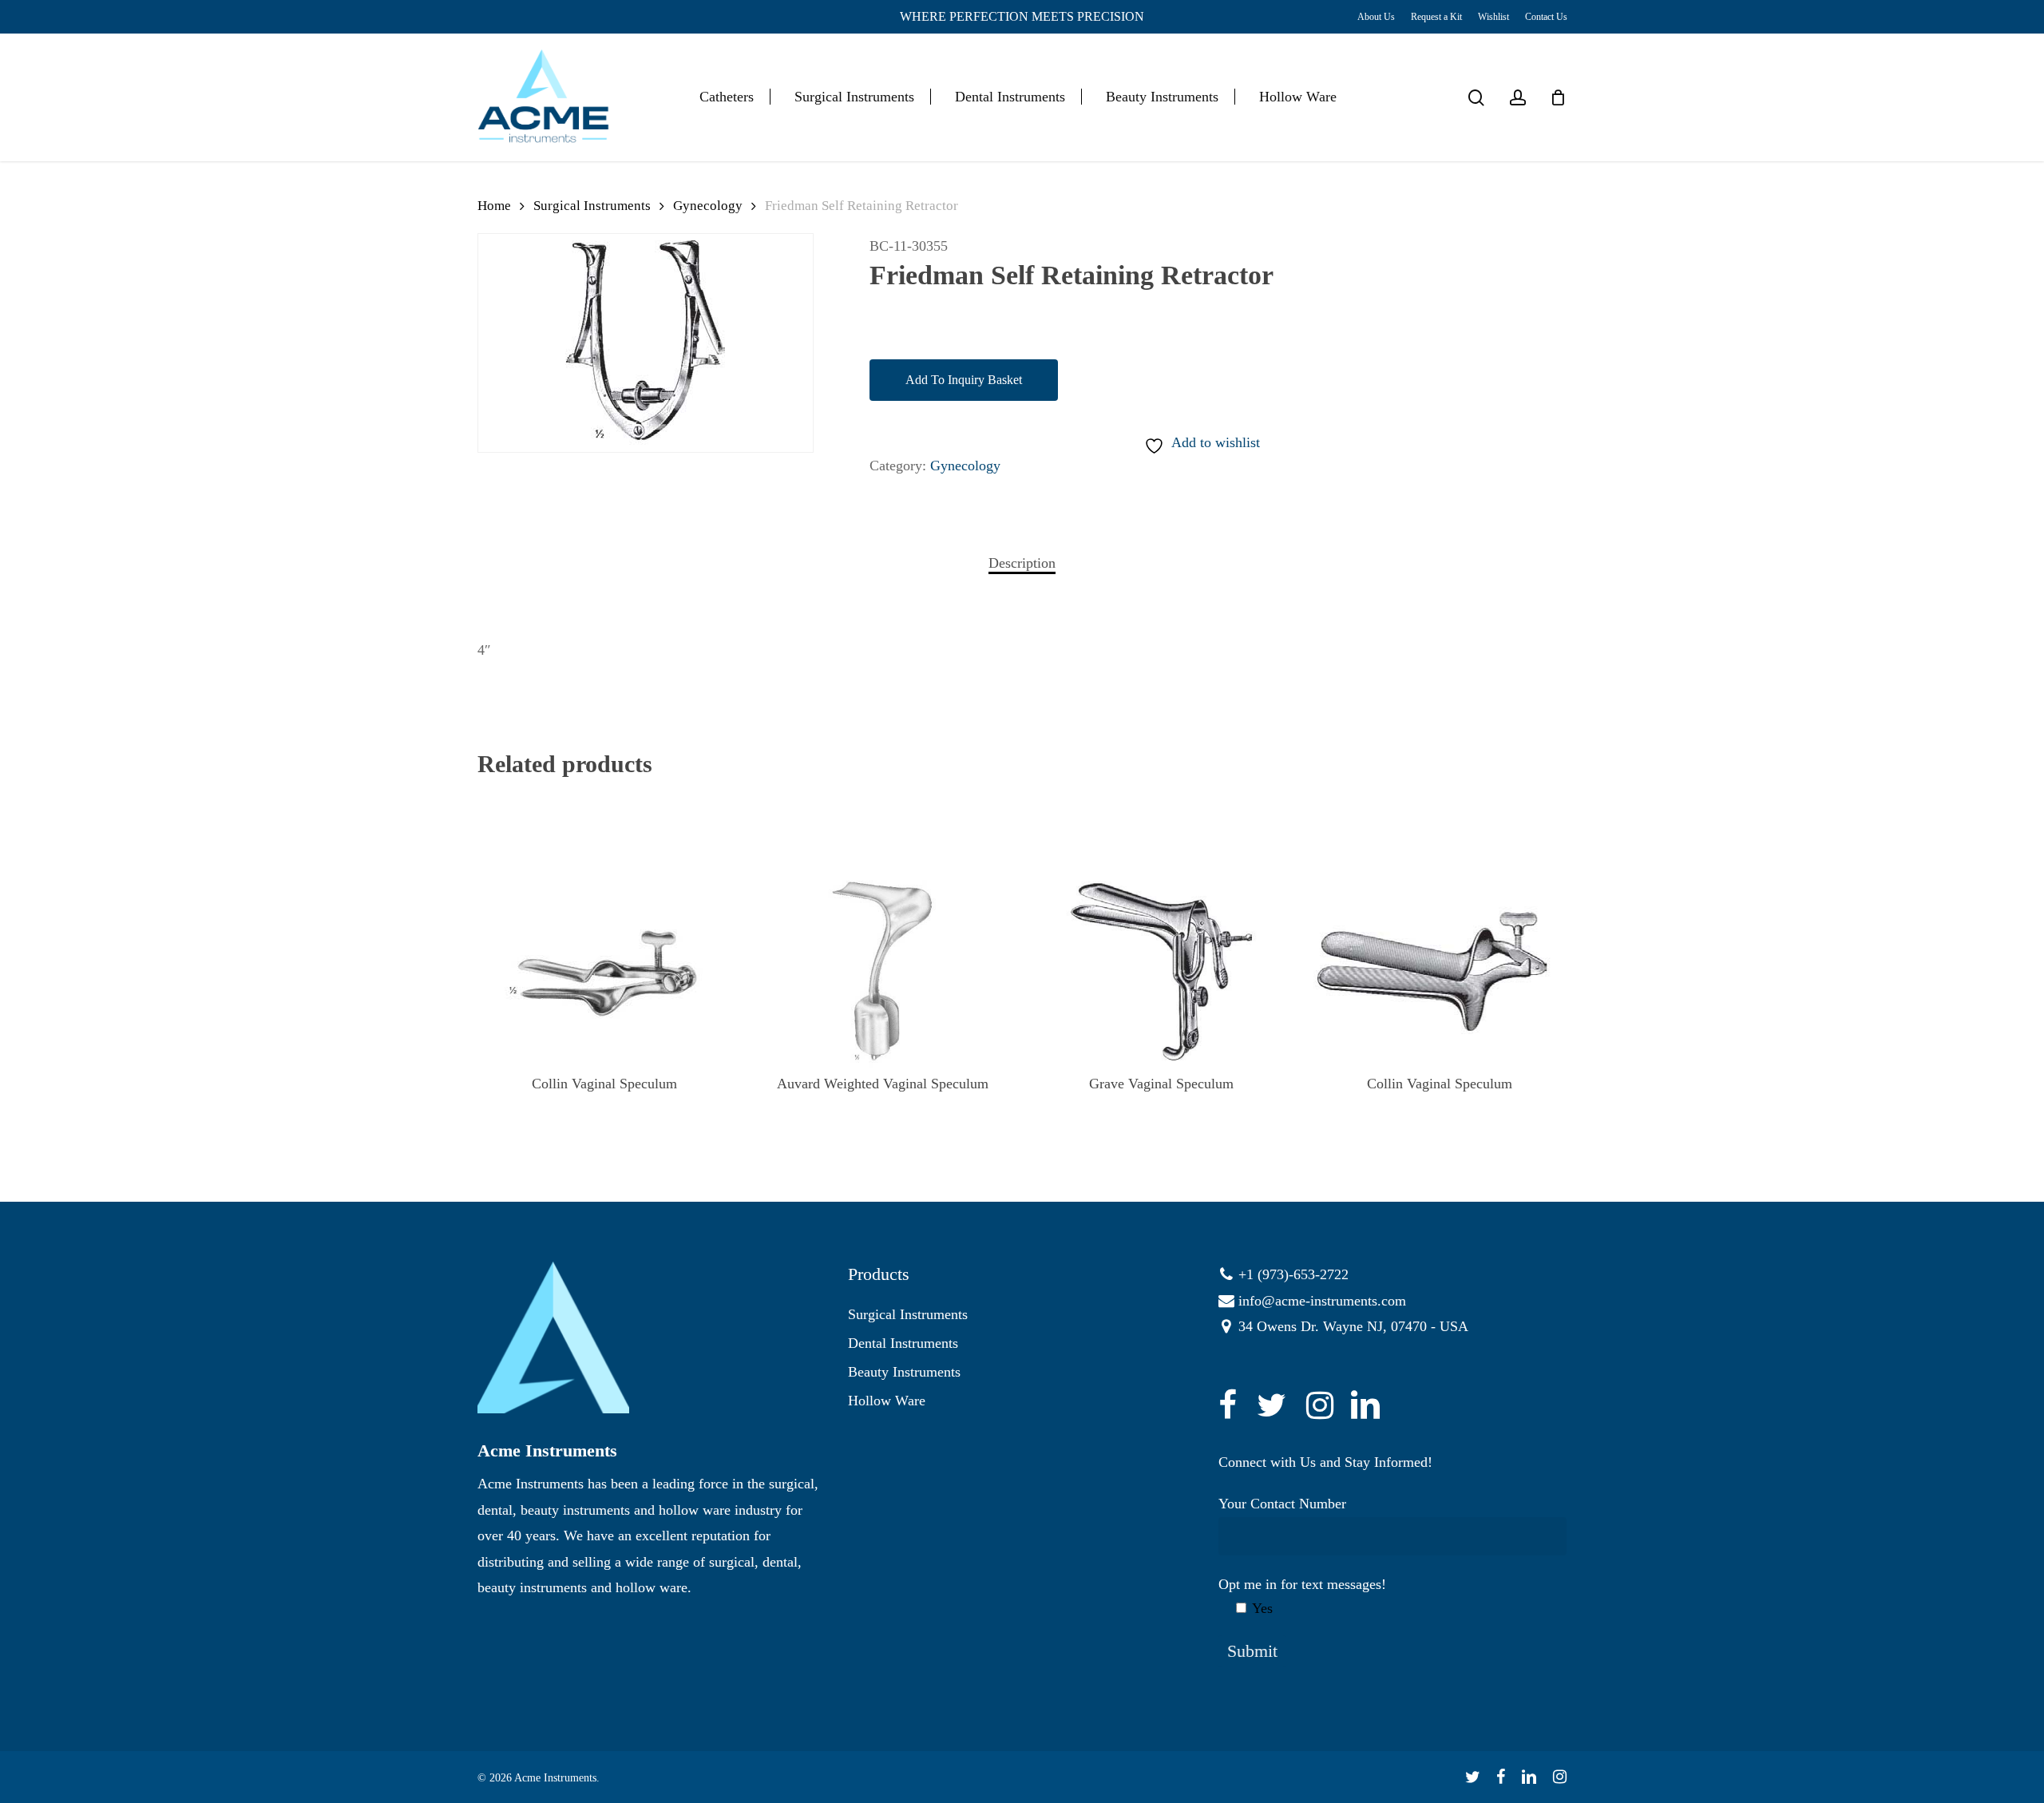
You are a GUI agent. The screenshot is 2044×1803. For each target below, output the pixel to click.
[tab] (1022, 563)
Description (1022, 563)
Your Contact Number (1282, 1504)
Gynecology (708, 206)
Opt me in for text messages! (1302, 1596)
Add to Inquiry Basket (964, 380)
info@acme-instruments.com (1322, 1301)
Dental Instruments (903, 1343)
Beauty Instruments (904, 1372)
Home (494, 206)
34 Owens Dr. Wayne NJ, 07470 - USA (1353, 1326)
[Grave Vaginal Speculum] (1162, 972)
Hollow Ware (887, 1401)
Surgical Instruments (592, 206)
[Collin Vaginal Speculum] (604, 972)
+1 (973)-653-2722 (1293, 1274)
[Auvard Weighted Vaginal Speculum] (883, 972)
